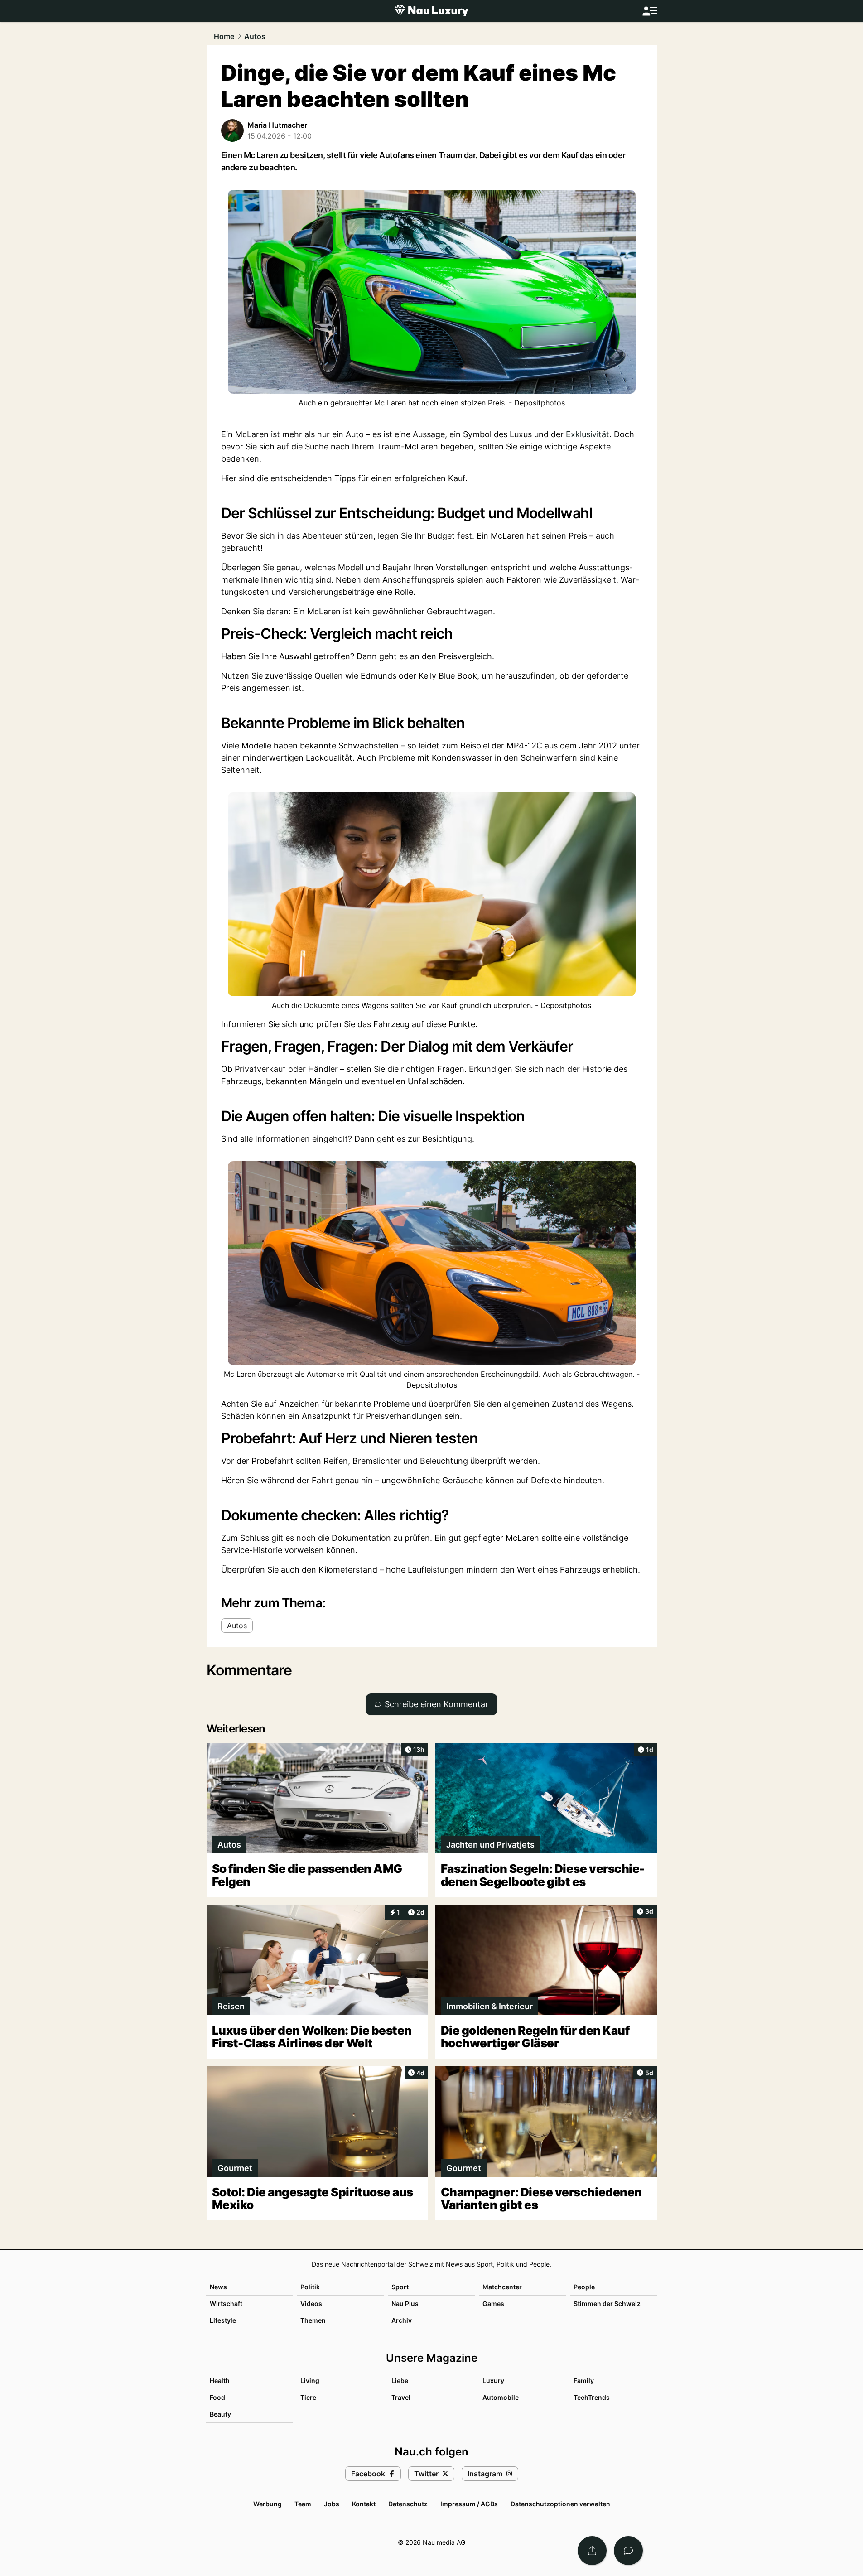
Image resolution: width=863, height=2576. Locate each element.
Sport (400, 2287)
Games (493, 2303)
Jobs (332, 2504)
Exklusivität (588, 434)
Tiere (308, 2397)
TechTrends (592, 2397)
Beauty (220, 2414)
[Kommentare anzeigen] (628, 2551)
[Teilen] (592, 2551)
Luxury (493, 2381)
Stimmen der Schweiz (607, 2303)
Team (303, 2504)
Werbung (268, 2504)
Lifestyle (223, 2320)
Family (584, 2381)
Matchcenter (502, 2287)
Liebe (400, 2381)
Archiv (402, 2320)
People (584, 2287)
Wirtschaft (226, 2303)
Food (217, 2397)
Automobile (501, 2397)
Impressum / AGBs (469, 2504)
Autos (255, 36)
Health (220, 2381)
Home (224, 36)
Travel (401, 2397)
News (218, 2287)
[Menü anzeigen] (650, 11)
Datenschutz (408, 2504)
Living (310, 2381)
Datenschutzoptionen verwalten (560, 2504)
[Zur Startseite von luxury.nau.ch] (431, 11)
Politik (310, 2287)
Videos (311, 2303)
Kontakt (364, 2504)
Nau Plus (405, 2303)
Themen (313, 2320)
